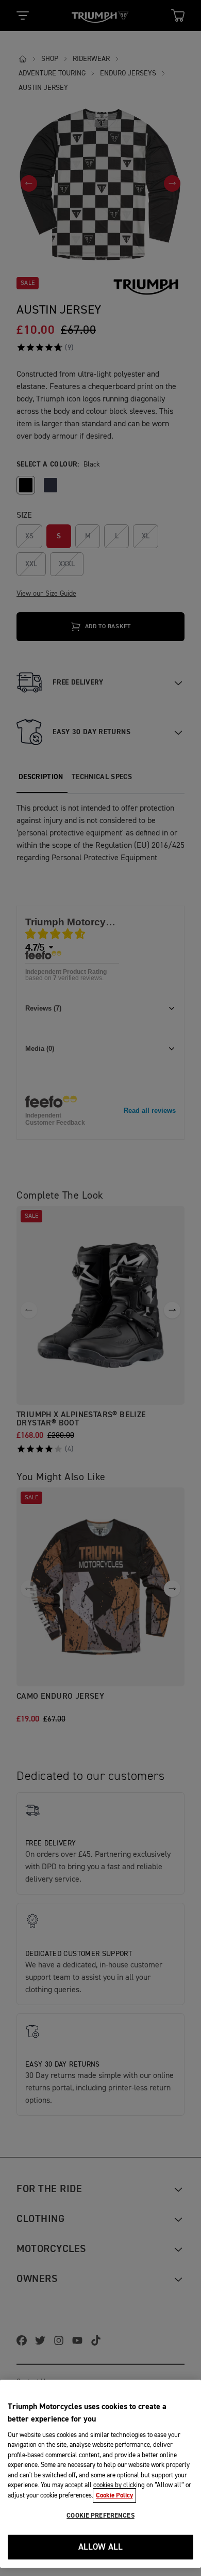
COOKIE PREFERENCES (100, 2516)
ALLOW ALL (101, 2547)
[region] (100, 2474)
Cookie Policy (114, 2495)
